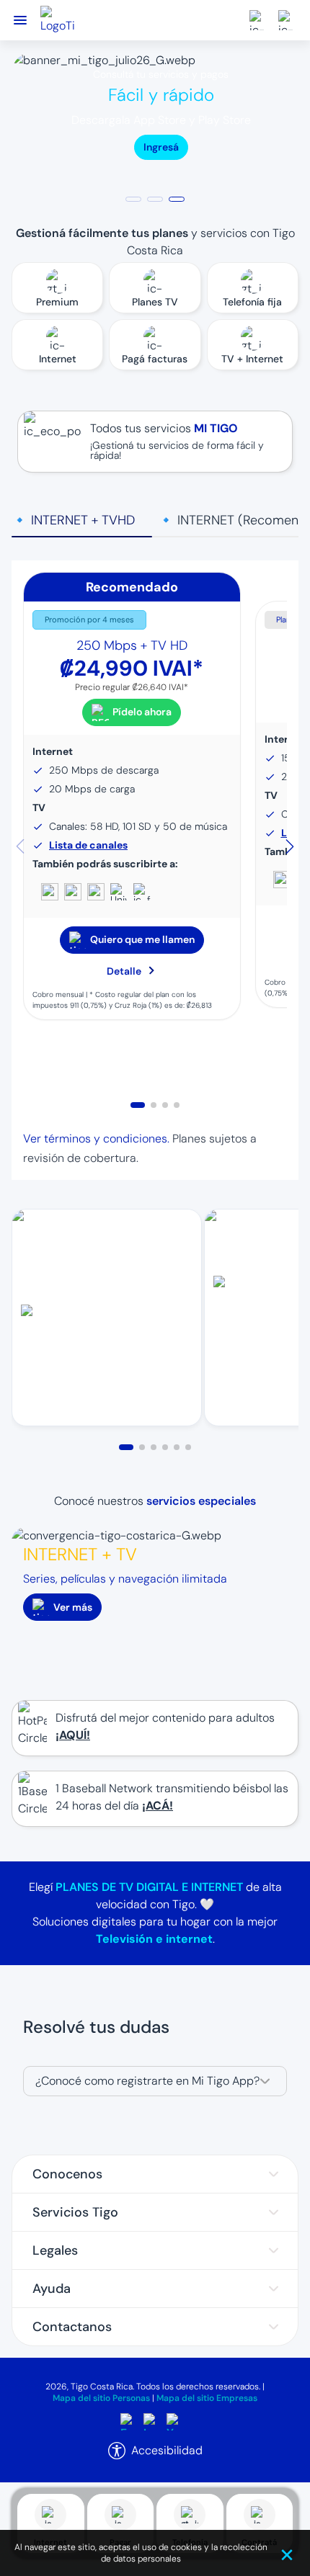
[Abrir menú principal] (20, 21)
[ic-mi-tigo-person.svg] (288, 20)
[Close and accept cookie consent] (290, 2553)
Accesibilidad (167, 2450)
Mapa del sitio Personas (101, 2398)
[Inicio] (58, 20)
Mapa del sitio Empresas (207, 2398)
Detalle (124, 971)
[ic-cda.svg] (260, 20)
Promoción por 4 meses (89, 620)
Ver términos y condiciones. (96, 1139)
